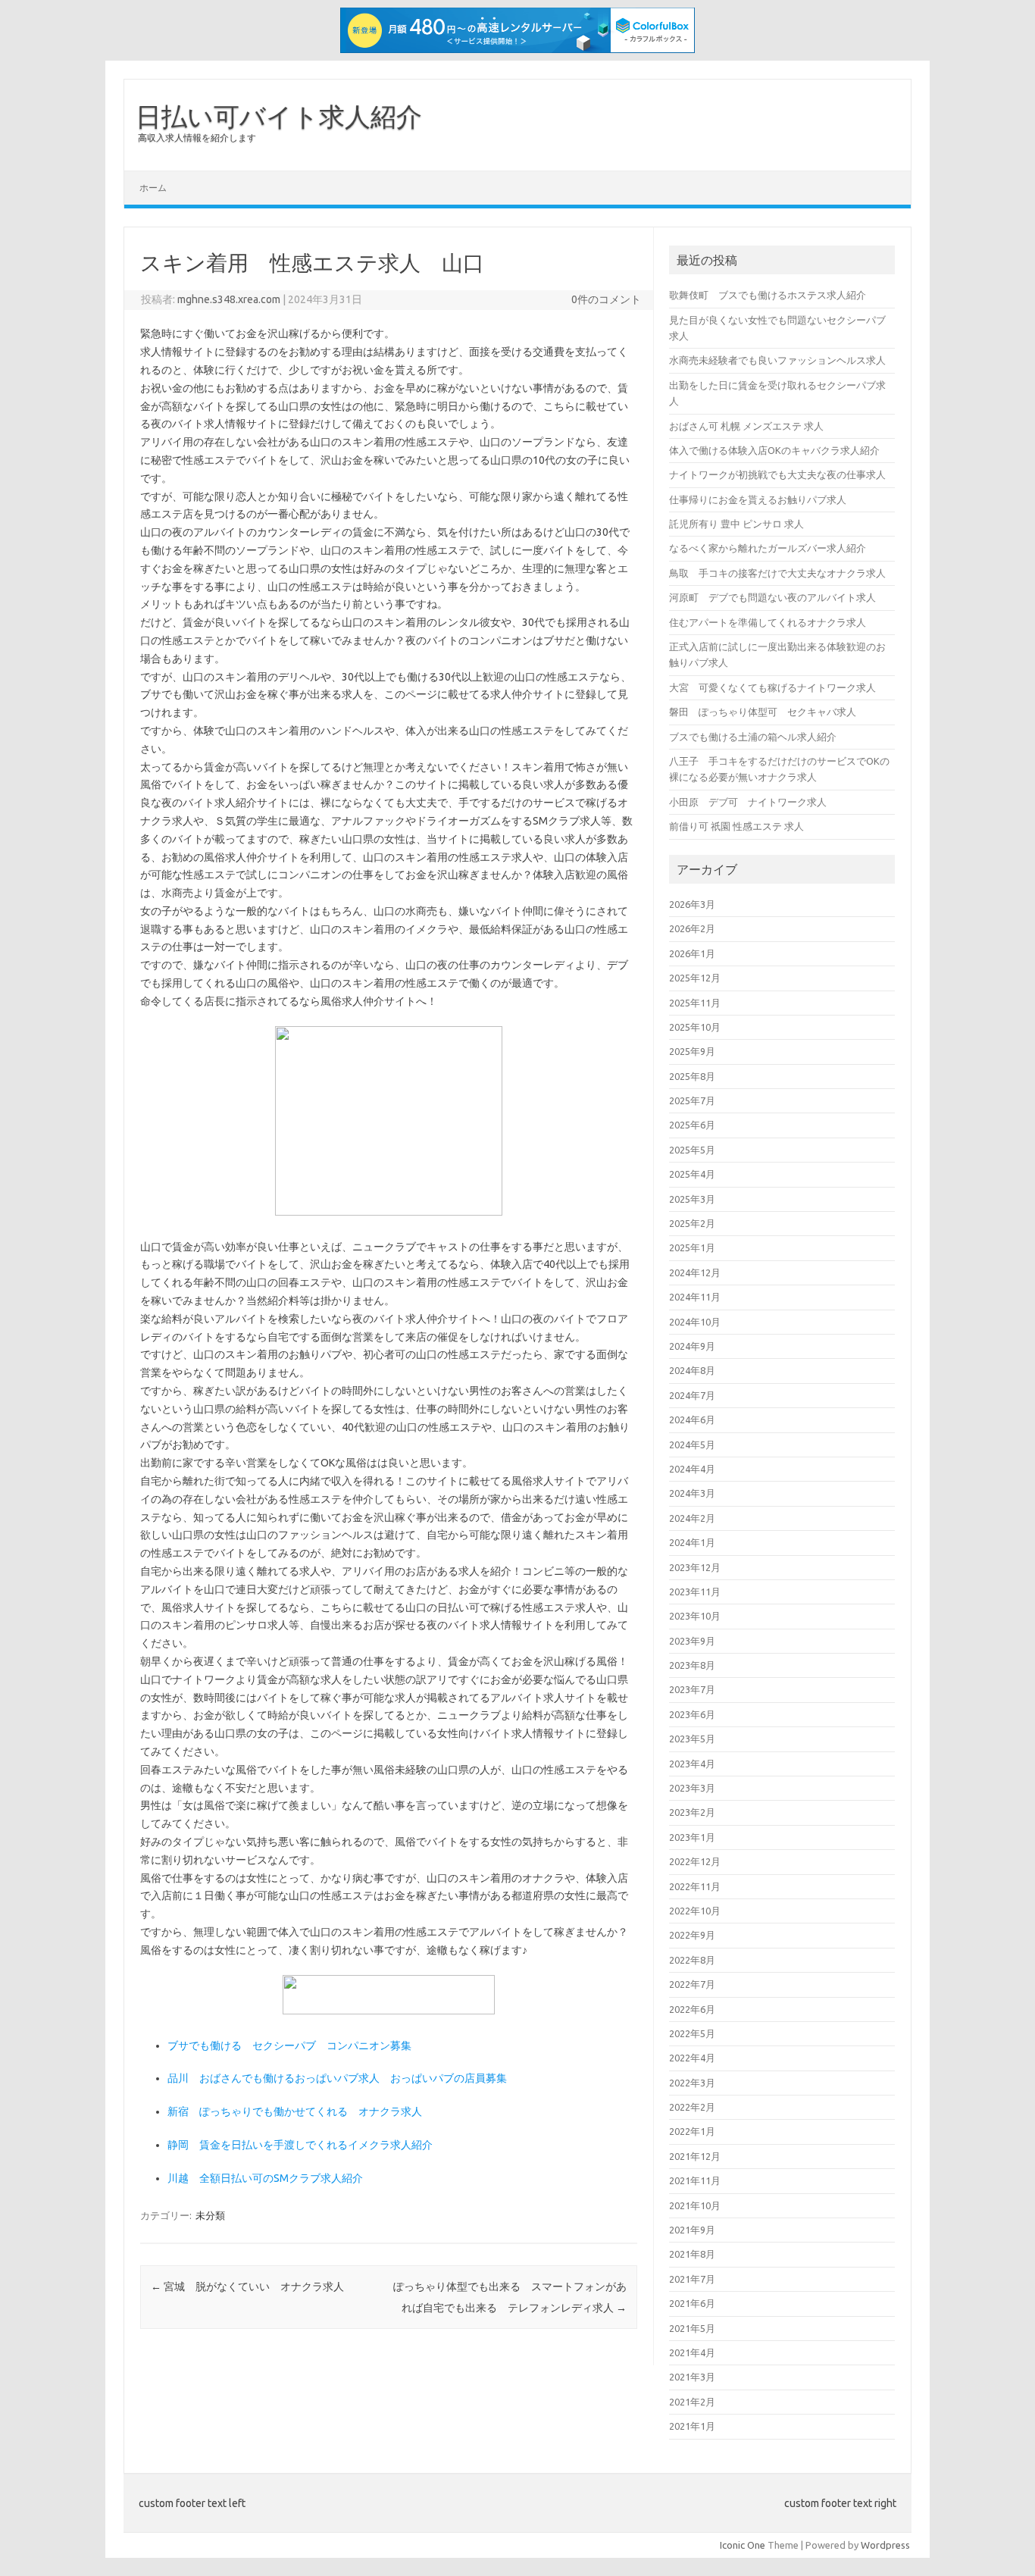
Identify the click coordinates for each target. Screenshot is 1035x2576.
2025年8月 (692, 1076)
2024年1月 (692, 1542)
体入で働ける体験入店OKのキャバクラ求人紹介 (774, 450)
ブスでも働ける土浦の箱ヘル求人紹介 (753, 737)
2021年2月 (692, 2402)
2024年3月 (692, 1493)
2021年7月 (692, 2279)
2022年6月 (692, 2009)
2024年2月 (692, 1518)
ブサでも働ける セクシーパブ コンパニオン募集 (289, 2045)
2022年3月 (692, 2083)
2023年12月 (695, 1567)
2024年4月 (692, 1469)
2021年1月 (692, 2426)
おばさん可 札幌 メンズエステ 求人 (746, 426)
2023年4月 (692, 1764)
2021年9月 (692, 2230)
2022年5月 (692, 2033)
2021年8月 (692, 2254)
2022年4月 (692, 2058)
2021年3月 (692, 2377)
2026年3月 (692, 904)
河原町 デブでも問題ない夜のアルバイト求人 (772, 597)
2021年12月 (695, 2156)
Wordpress (885, 2545)
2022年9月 (692, 1935)
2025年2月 (692, 1223)
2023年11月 (695, 1592)
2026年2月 (692, 928)
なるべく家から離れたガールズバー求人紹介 (768, 548)
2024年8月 (692, 1370)
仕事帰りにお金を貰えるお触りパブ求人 (758, 499)
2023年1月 (692, 1837)
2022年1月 (692, 2131)
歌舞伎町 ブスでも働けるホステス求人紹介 (768, 295)
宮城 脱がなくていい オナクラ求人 (247, 2286)
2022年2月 (692, 2107)
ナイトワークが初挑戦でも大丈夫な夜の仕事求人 (777, 474)
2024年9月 (692, 1346)
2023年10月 (695, 1616)
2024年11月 (695, 1297)
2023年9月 (692, 1641)
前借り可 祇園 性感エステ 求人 (736, 826)
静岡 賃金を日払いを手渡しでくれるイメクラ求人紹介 (300, 2145)
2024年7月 (692, 1395)
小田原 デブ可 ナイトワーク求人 (748, 802)
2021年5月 (692, 2328)
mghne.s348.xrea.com (229, 299)
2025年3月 (692, 1199)
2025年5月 (692, 1150)
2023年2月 (692, 1812)
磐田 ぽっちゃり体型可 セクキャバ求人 (763, 712)
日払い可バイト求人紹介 (279, 116)
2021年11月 (695, 2180)
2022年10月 (695, 1911)
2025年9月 (692, 1051)
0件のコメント (606, 299)
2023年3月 (692, 1788)
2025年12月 (695, 978)
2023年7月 (692, 1689)
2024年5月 (692, 1445)
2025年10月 (695, 1027)
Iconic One (743, 2545)
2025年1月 (692, 1247)
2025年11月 (695, 1003)
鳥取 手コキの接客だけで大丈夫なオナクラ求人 (777, 573)
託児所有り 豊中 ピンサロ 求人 (736, 524)
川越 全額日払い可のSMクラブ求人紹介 (265, 2178)
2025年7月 (692, 1100)
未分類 (210, 2215)
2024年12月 (695, 1272)
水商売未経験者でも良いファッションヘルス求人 (777, 360)
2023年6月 (692, 1714)
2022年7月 (692, 1984)
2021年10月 (695, 2205)
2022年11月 (695, 1886)
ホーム (153, 188)
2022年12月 (695, 1861)
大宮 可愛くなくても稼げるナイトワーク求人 (772, 687)
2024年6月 (692, 1419)
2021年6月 (692, 2303)
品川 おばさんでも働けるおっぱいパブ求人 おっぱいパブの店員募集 (337, 2078)
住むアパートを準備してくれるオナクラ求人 (768, 622)
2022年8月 (692, 1960)
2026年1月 (692, 953)
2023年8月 (692, 1665)
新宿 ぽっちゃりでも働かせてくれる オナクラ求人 (295, 2111)
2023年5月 (692, 1739)
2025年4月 (692, 1174)
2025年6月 (692, 1125)
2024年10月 (695, 1322)
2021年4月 (692, 2352)
